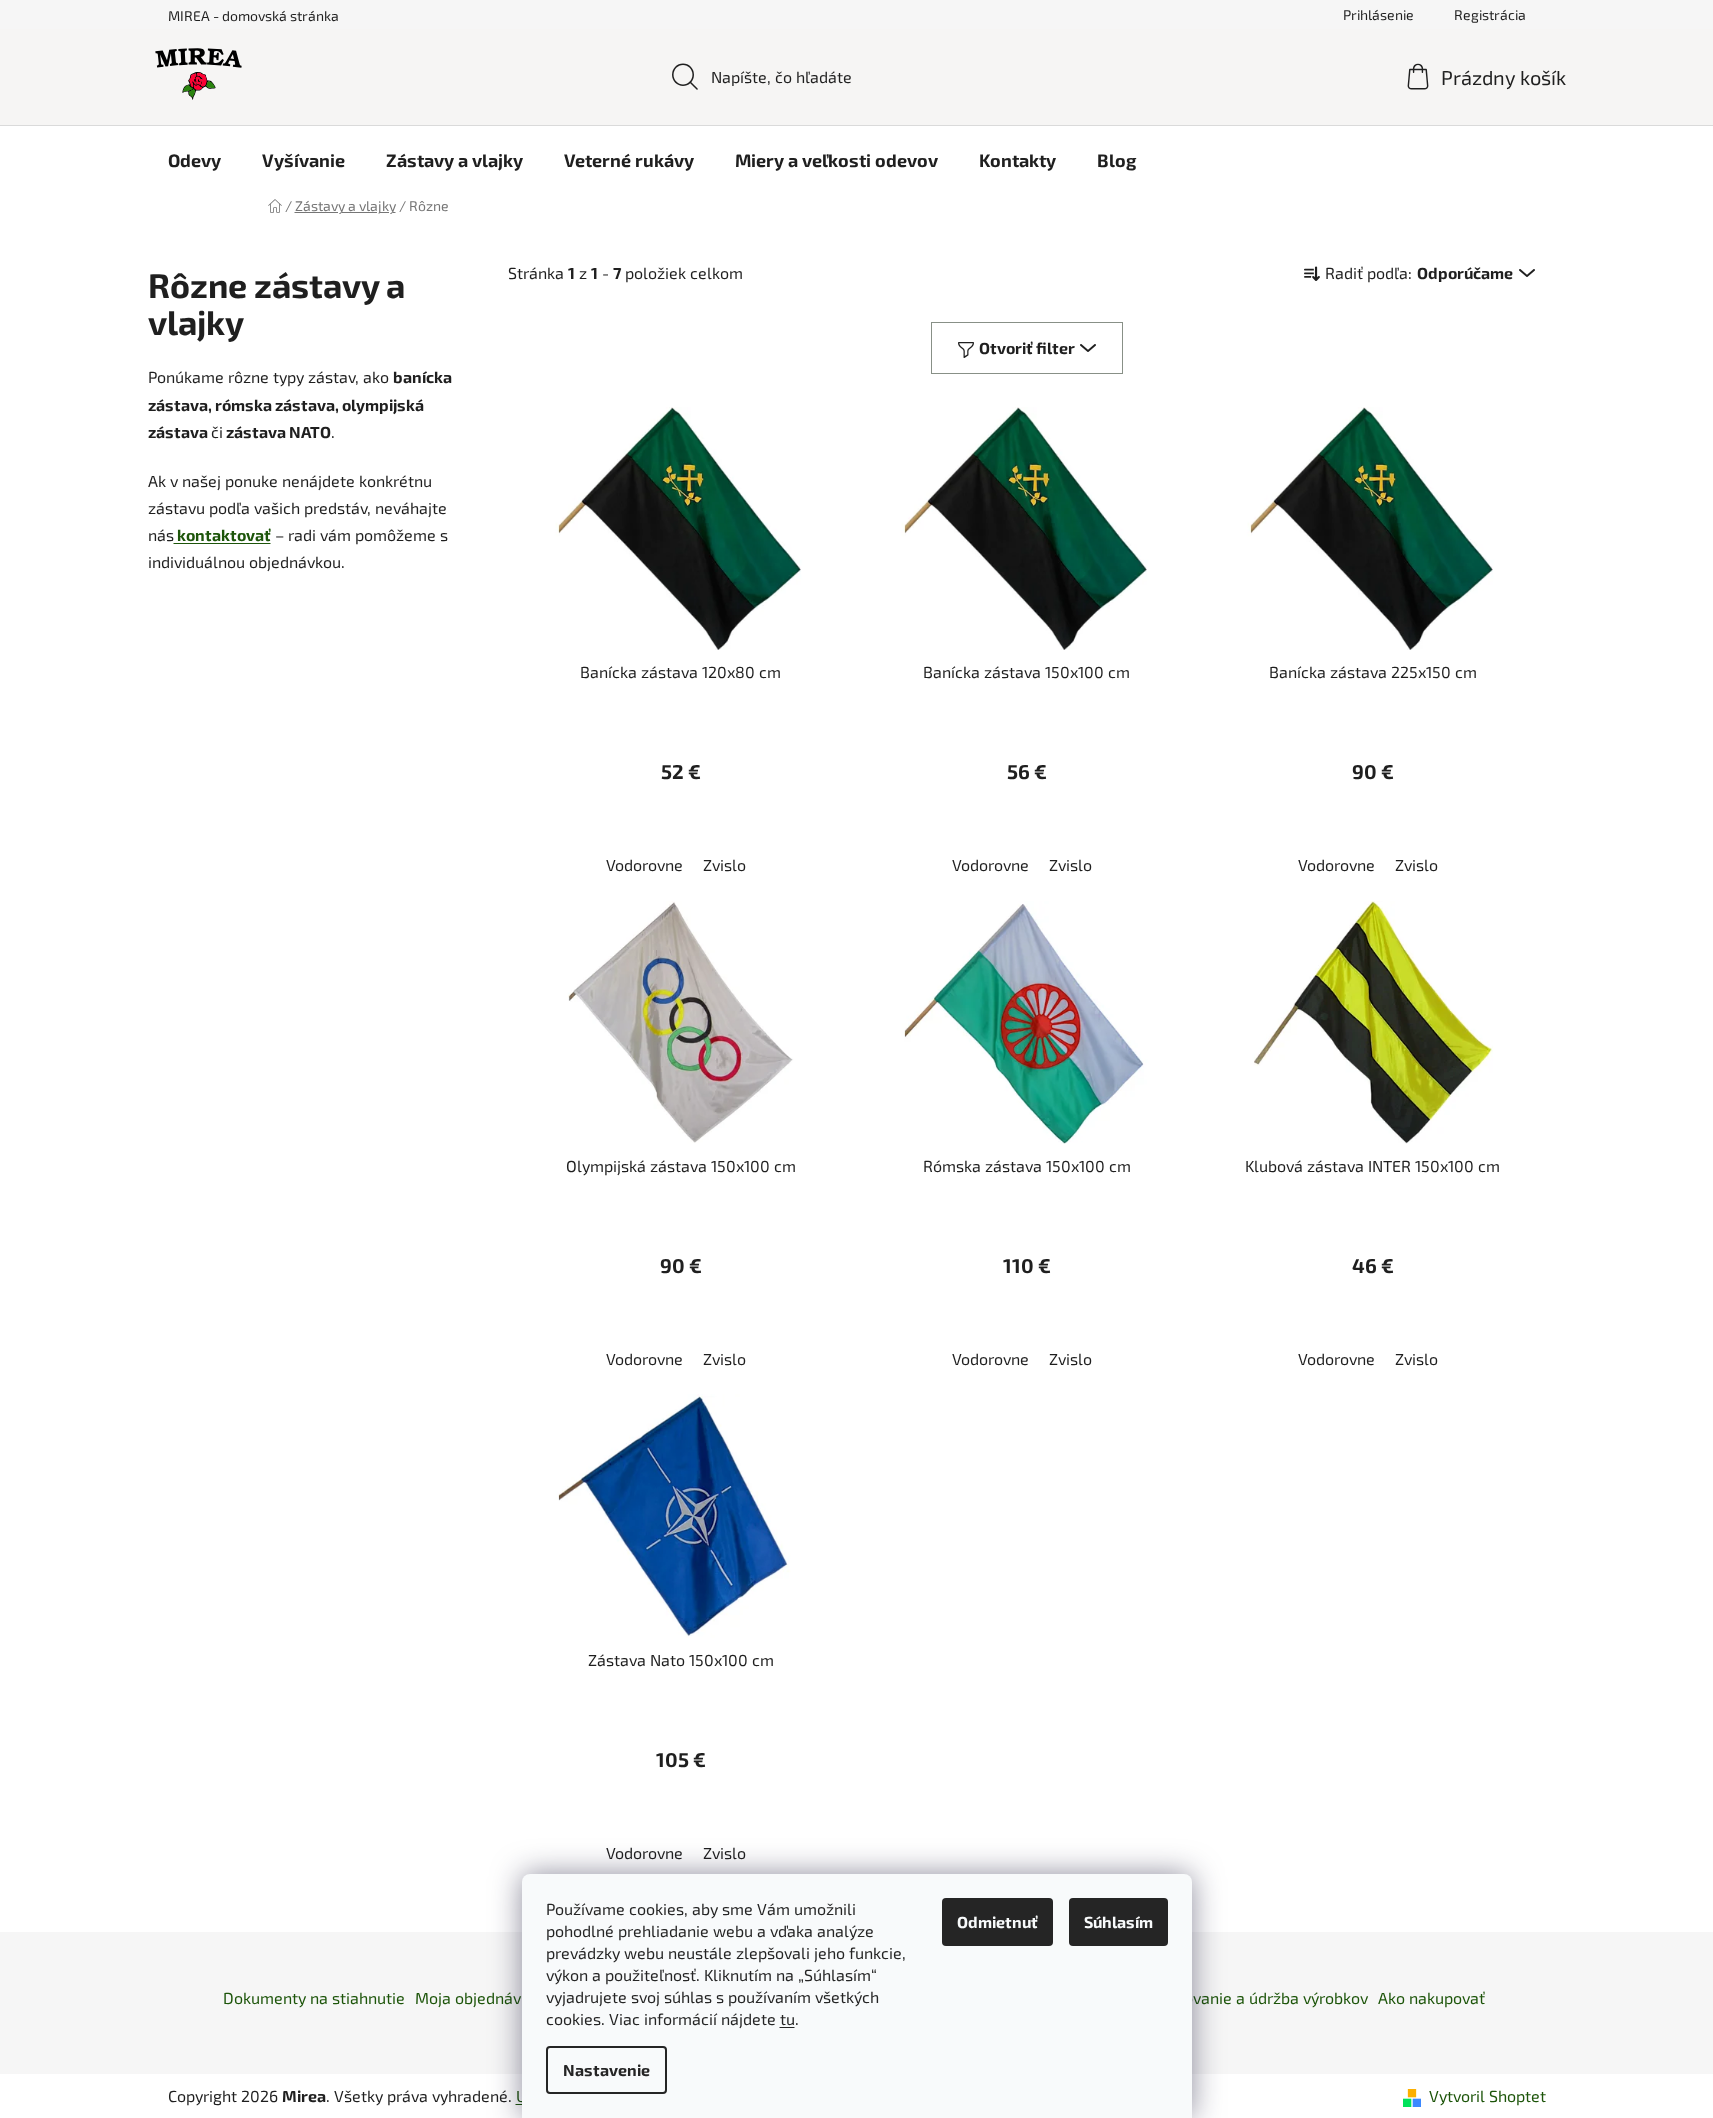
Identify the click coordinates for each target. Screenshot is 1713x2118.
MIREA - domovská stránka (253, 15)
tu (787, 2018)
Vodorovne (644, 864)
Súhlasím (1118, 1921)
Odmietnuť (997, 1921)
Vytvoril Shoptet (1487, 2095)
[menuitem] (194, 160)
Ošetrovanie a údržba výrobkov (1256, 1997)
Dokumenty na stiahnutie (314, 1997)
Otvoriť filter (1027, 347)
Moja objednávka (476, 1997)
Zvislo (724, 864)
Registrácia (1490, 14)
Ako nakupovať (1431, 1997)
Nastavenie (606, 2069)
